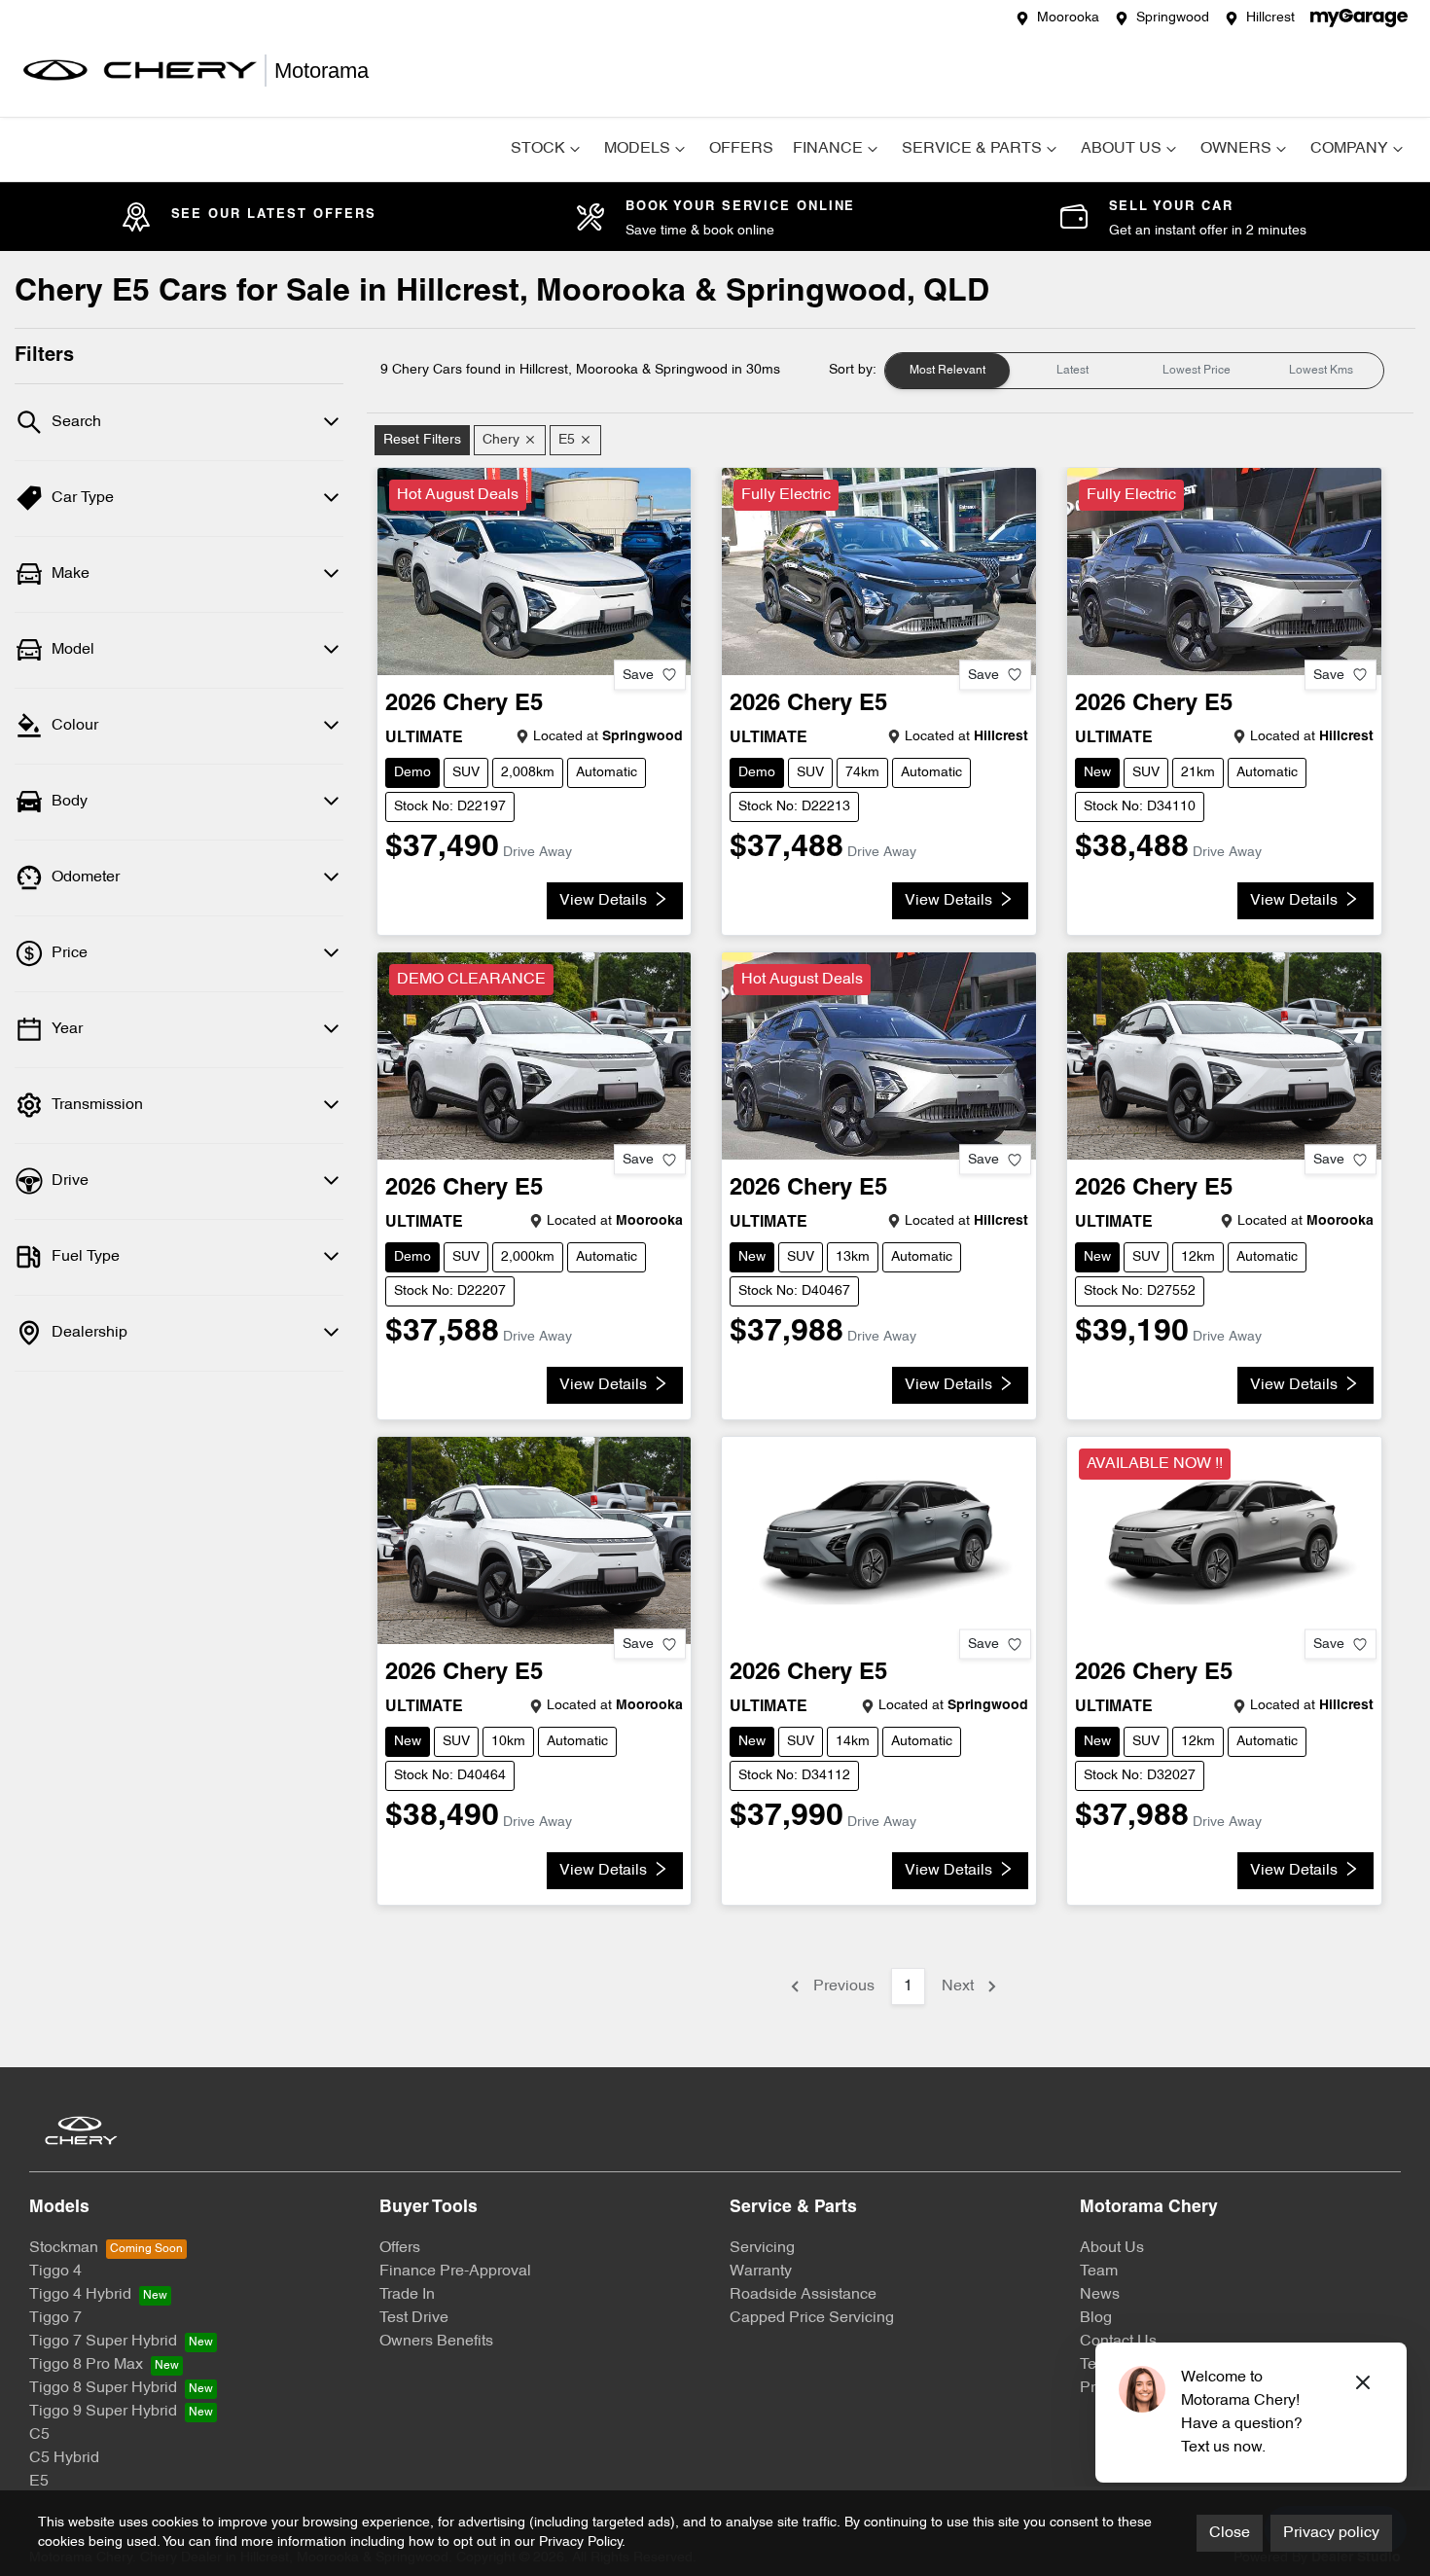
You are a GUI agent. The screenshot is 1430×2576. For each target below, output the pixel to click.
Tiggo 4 (55, 2272)
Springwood (1173, 18)
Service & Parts (972, 149)
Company (1349, 149)
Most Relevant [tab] (947, 371)
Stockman (64, 2248)
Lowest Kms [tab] (1321, 371)
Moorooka (1068, 18)
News (1100, 2295)
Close (1230, 2533)
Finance (828, 149)
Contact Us (1118, 2342)
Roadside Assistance (803, 2295)
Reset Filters (422, 440)
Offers (741, 149)
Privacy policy (1331, 2533)
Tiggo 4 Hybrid (80, 2295)
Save (638, 675)
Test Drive (414, 2318)
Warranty (761, 2272)
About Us (1121, 149)
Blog (1096, 2318)
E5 (39, 2482)
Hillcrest (1270, 18)
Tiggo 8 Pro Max (86, 2365)
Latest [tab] (1072, 371)
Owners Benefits (436, 2342)
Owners (1236, 149)
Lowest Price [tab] (1197, 371)
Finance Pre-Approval (455, 2272)
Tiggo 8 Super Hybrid (103, 2388)
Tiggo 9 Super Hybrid (103, 2412)
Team (1099, 2272)
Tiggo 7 (55, 2318)
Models (637, 149)
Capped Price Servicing (812, 2318)
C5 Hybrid (64, 2458)
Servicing (762, 2248)
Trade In (407, 2295)
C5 (39, 2435)
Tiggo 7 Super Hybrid (103, 2342)
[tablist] (1134, 371)
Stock (538, 149)
